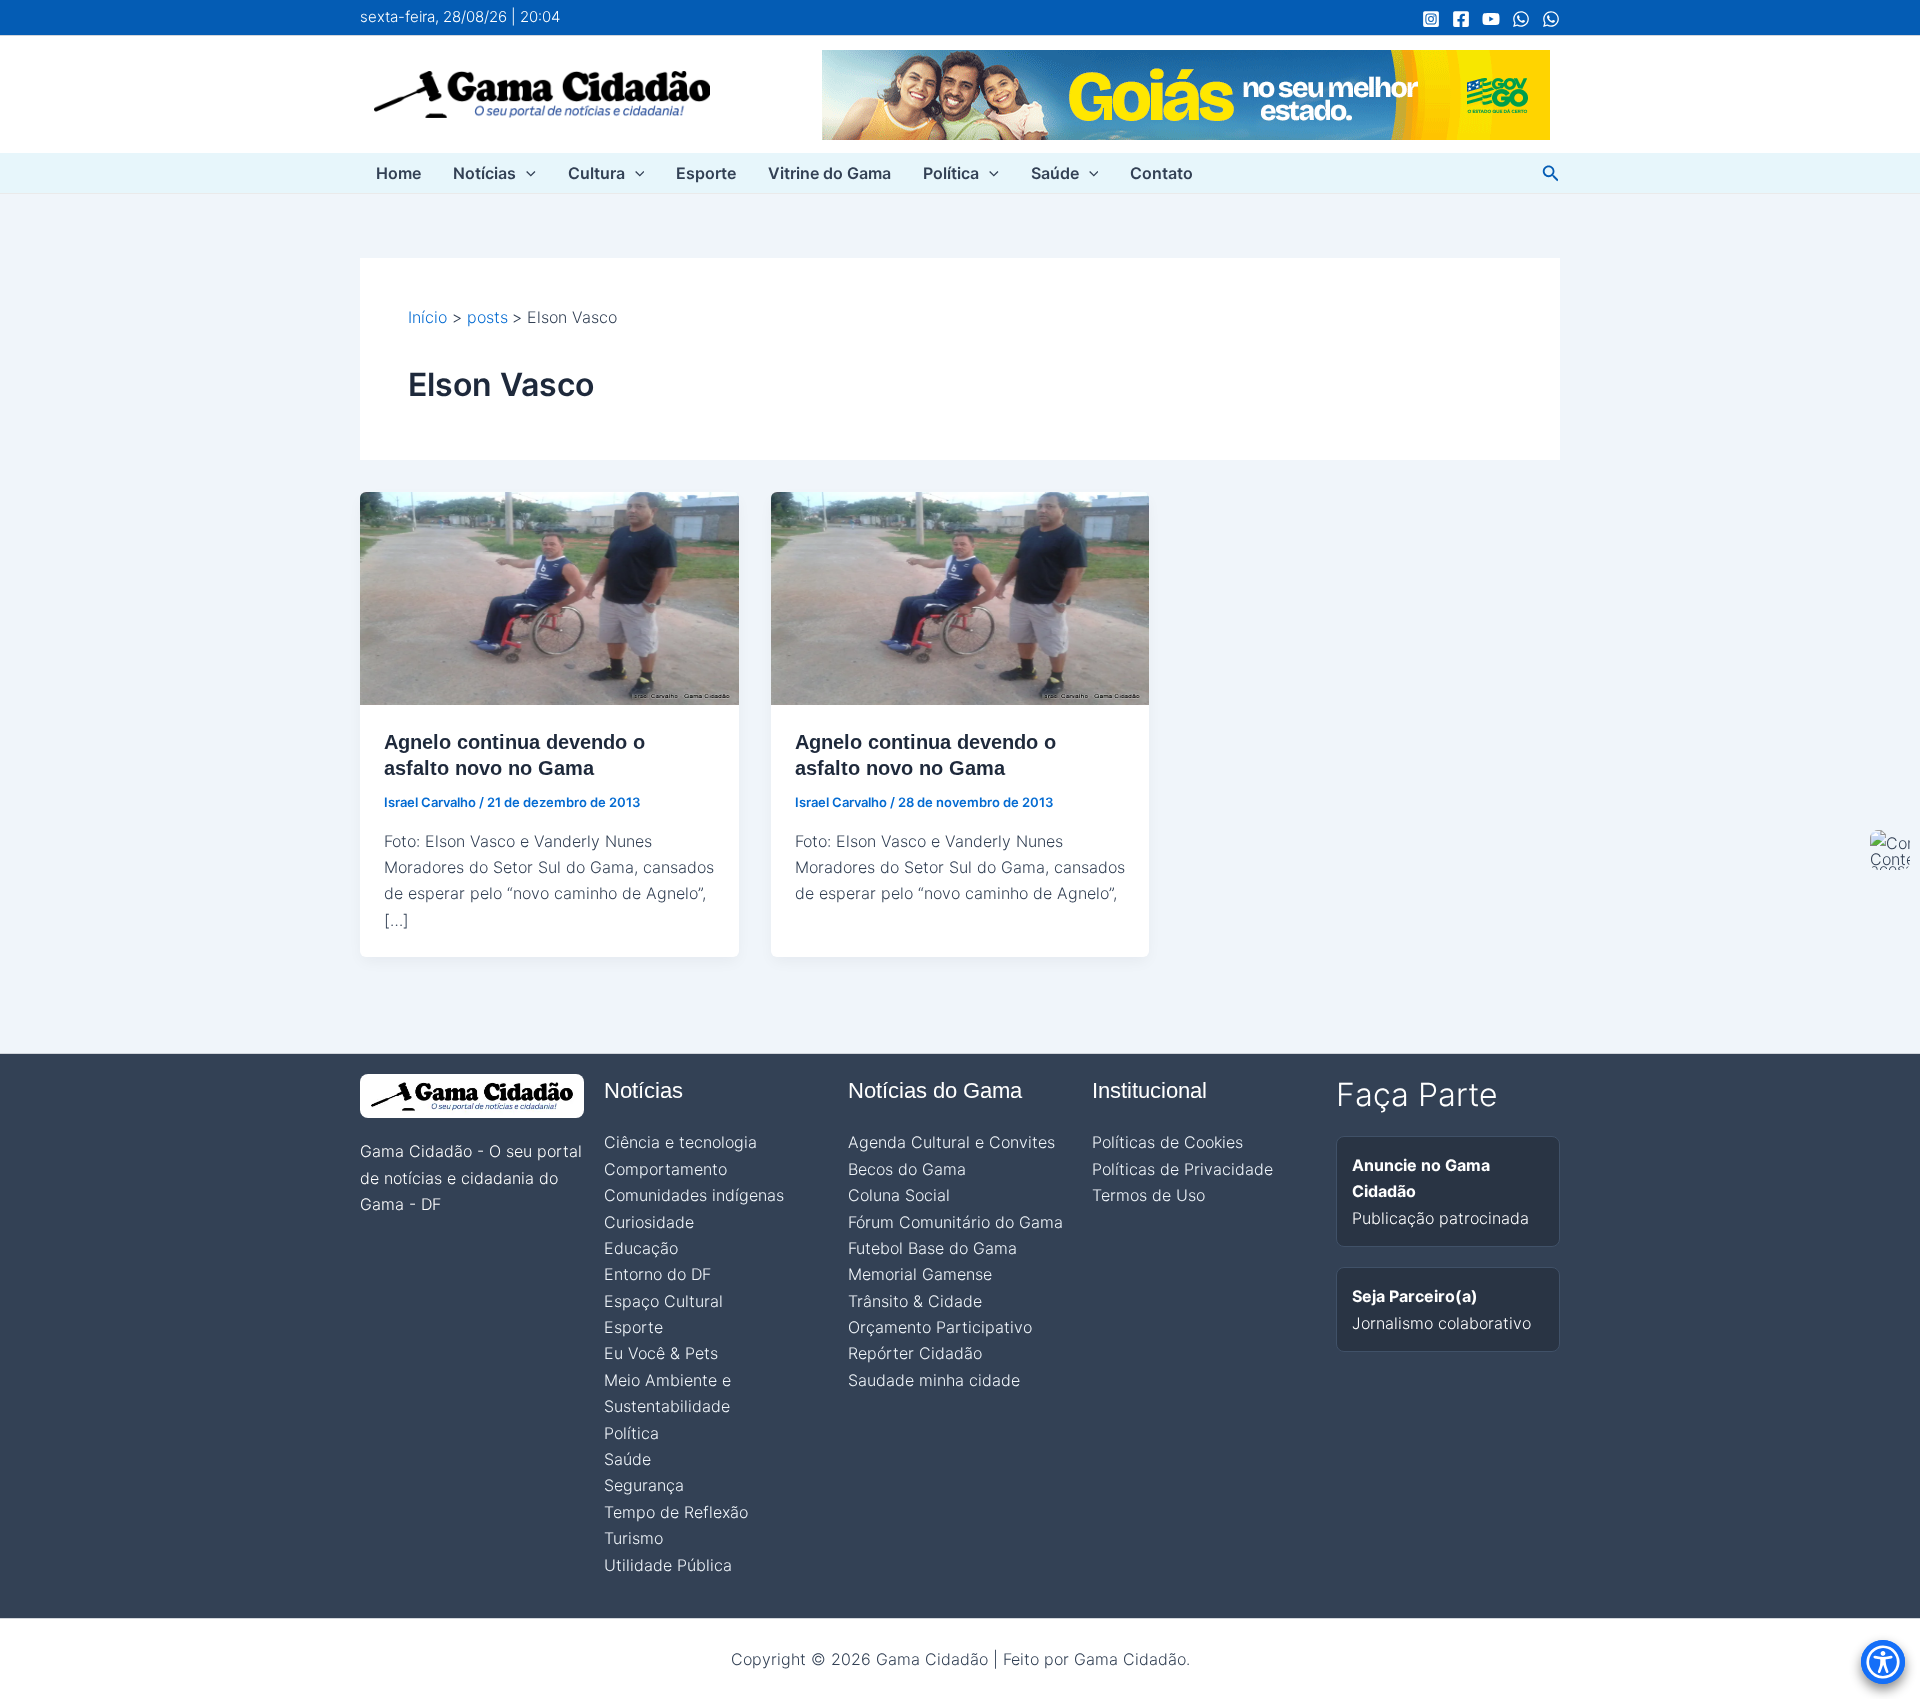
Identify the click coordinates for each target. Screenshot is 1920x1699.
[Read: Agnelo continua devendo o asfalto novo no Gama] (549, 597)
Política (951, 173)
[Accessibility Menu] (1883, 1662)
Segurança (644, 1485)
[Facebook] (1461, 19)
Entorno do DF (657, 1274)
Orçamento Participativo (940, 1327)
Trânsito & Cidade (915, 1301)
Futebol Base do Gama (932, 1248)
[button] (526, 173)
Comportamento (665, 1169)
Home (398, 173)
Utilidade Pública (668, 1565)
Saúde (1055, 173)
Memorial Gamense (920, 1274)
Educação (641, 1248)
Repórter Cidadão (915, 1353)
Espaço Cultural (663, 1301)
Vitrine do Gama (829, 173)
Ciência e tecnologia (680, 1142)
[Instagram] (1431, 19)
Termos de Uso (1148, 1195)
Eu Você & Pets (661, 1353)
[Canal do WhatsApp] (1521, 19)
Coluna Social (899, 1195)
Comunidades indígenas (694, 1195)
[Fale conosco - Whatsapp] (1551, 19)
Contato (1161, 173)
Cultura (596, 173)
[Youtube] (1491, 19)
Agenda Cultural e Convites (951, 1142)
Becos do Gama (907, 1169)
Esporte (706, 173)
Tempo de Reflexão (676, 1512)
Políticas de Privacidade (1182, 1169)
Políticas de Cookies (1167, 1142)
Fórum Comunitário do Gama (955, 1222)
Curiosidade (649, 1222)
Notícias (484, 173)
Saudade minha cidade (934, 1380)
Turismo (633, 1538)
